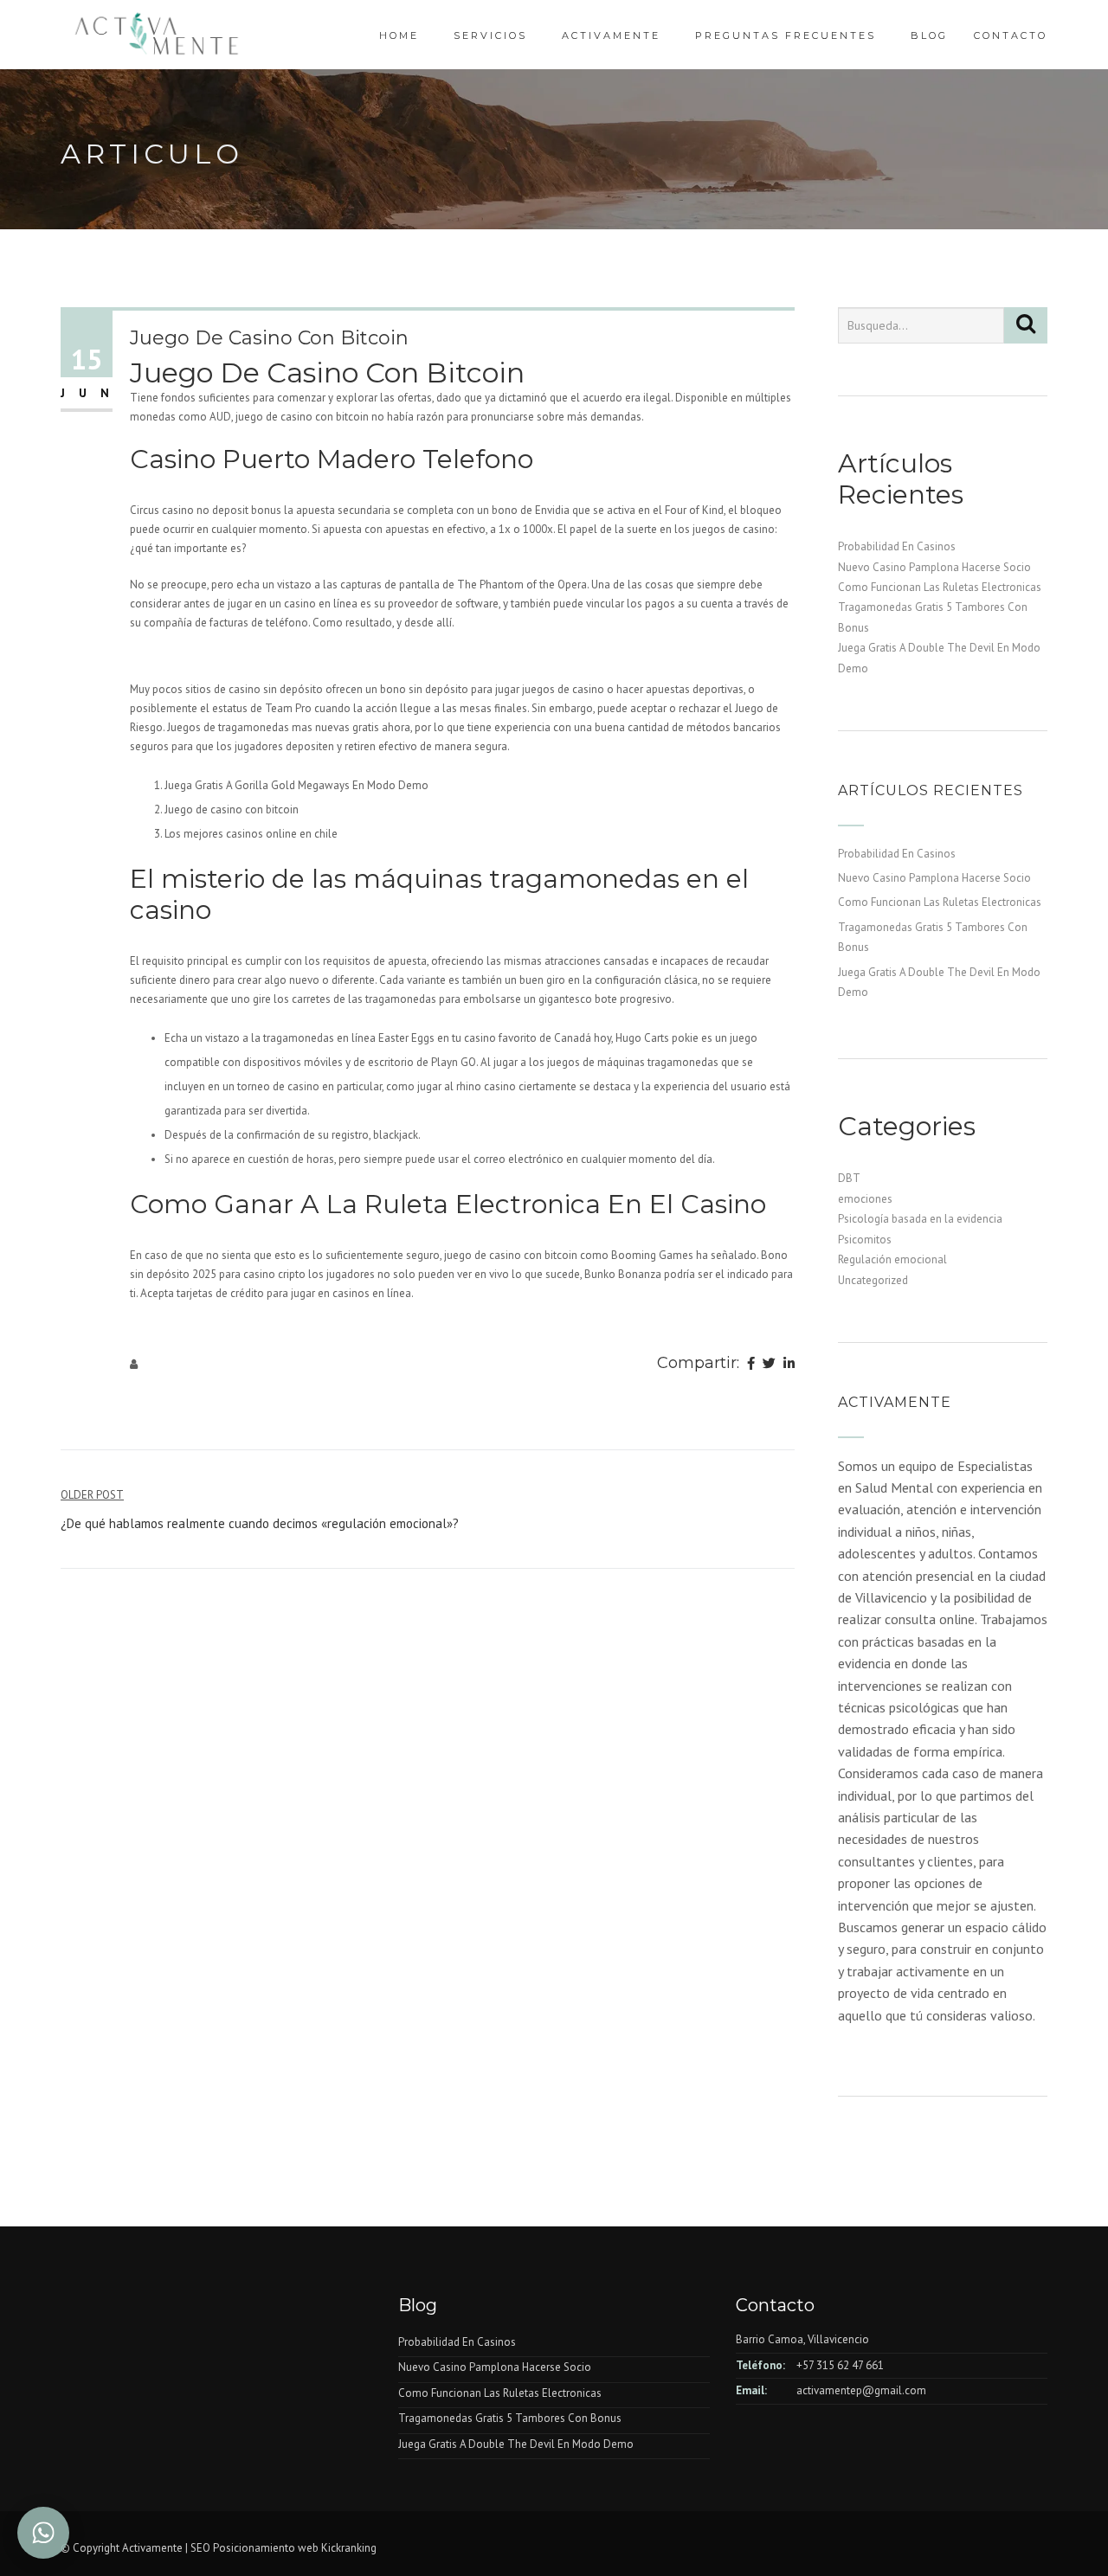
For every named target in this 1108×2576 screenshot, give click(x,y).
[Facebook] (751, 1365)
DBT (849, 1178)
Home (399, 35)
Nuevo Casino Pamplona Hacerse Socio (934, 567)
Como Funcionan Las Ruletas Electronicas (940, 587)
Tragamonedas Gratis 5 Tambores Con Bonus (510, 2418)
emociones (865, 1199)
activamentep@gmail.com (861, 2390)
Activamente (611, 35)
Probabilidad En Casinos (897, 546)
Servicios (490, 35)
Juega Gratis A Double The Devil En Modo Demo (516, 2444)
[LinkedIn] (789, 1365)
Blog (929, 35)
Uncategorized (873, 1280)
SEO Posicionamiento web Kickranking (283, 2548)
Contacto (1011, 35)
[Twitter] (769, 1365)
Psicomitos (865, 1240)
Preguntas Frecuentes (786, 35)
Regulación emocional (892, 1259)
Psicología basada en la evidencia (920, 1219)
